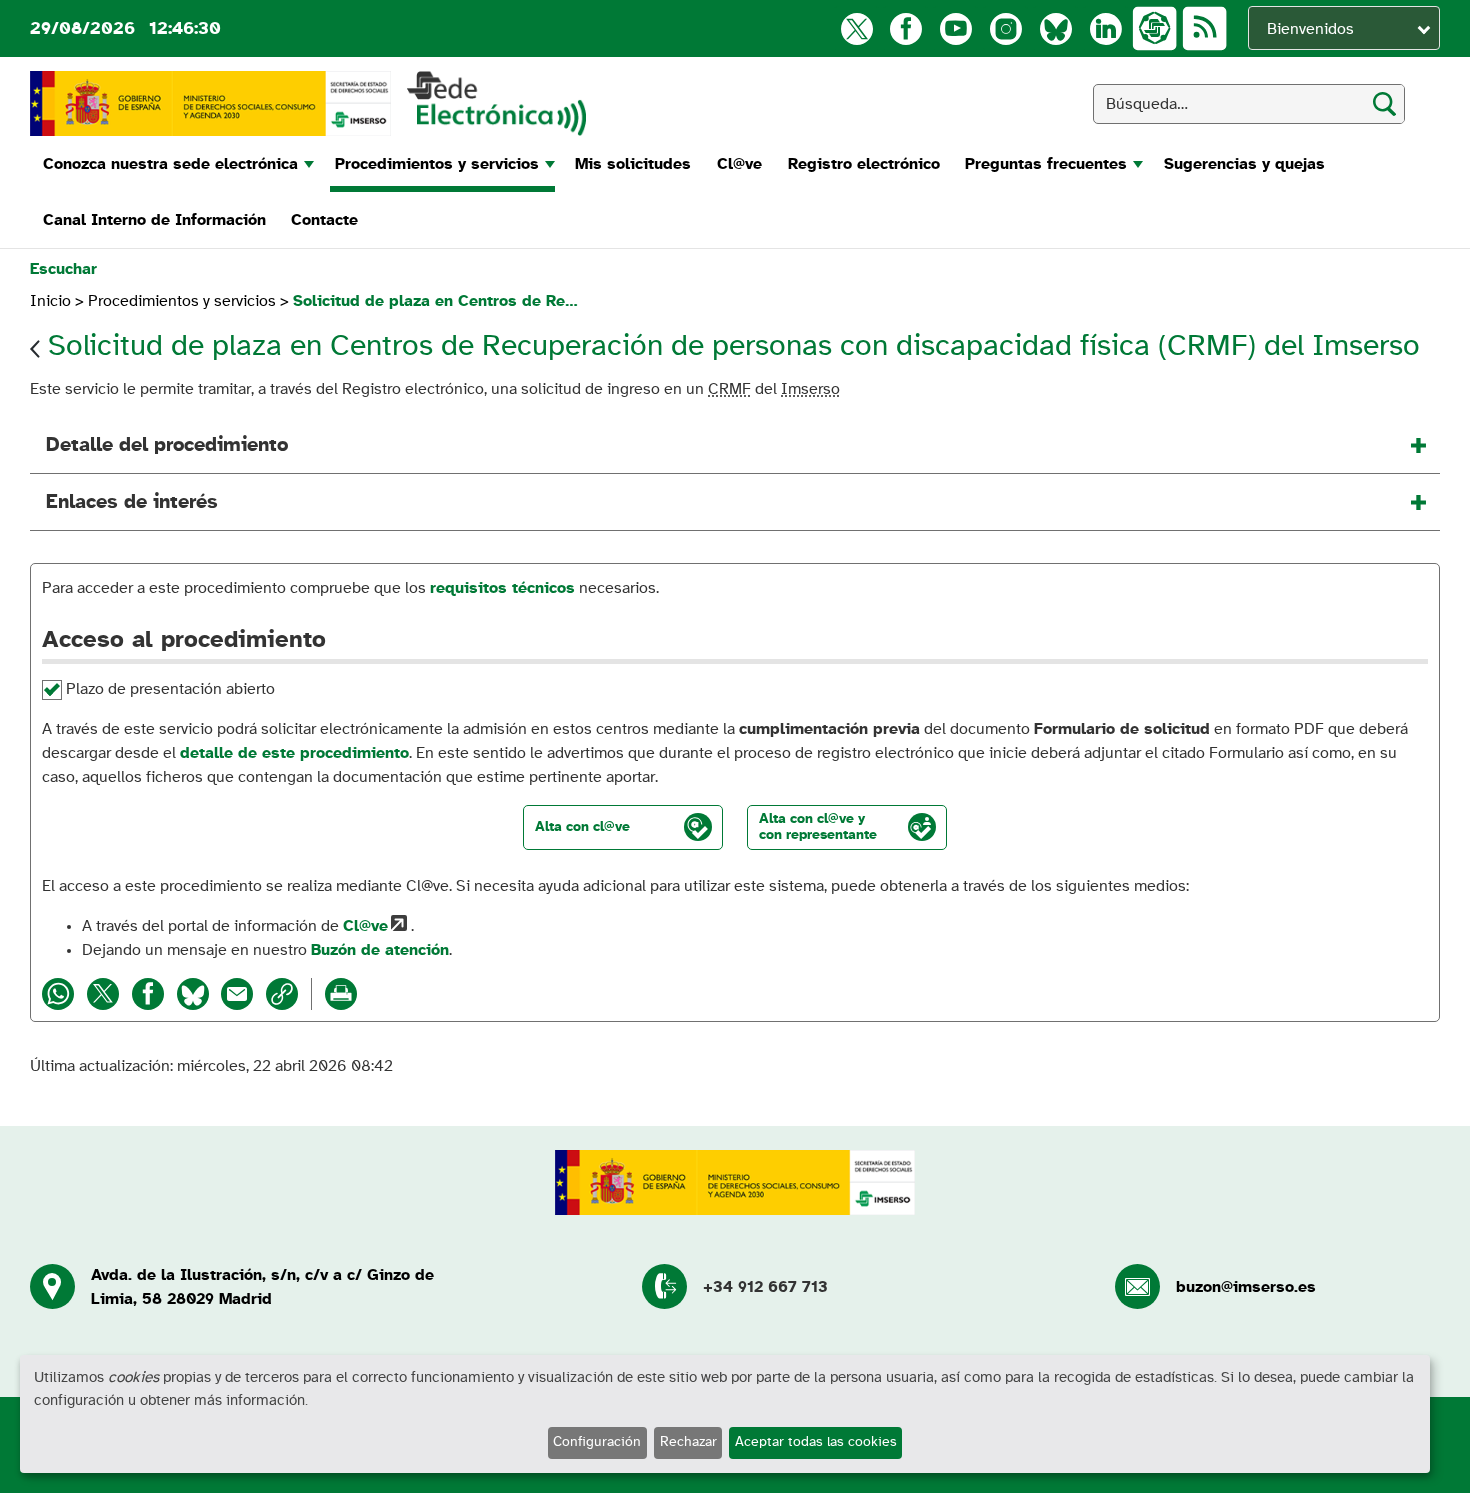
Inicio (50, 301)
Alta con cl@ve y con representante (818, 827)
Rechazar (688, 1442)
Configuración (597, 1442)
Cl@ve (365, 926)
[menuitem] (176, 164)
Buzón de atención (380, 950)
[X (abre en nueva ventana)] (856, 28)
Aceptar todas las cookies (816, 1442)
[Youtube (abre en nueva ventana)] (955, 28)
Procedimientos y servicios (182, 301)
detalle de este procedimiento (294, 753)
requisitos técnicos (502, 588)
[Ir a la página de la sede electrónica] (496, 103)
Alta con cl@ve (582, 827)
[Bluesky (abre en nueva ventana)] (1055, 28)
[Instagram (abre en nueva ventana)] (1005, 28)
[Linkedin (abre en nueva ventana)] (1105, 28)
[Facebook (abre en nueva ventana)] (905, 28)
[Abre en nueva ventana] (210, 103)
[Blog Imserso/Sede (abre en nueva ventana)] (1154, 28)
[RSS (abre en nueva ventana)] (1204, 28)
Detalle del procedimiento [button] (167, 445)
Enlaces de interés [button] (132, 502)
